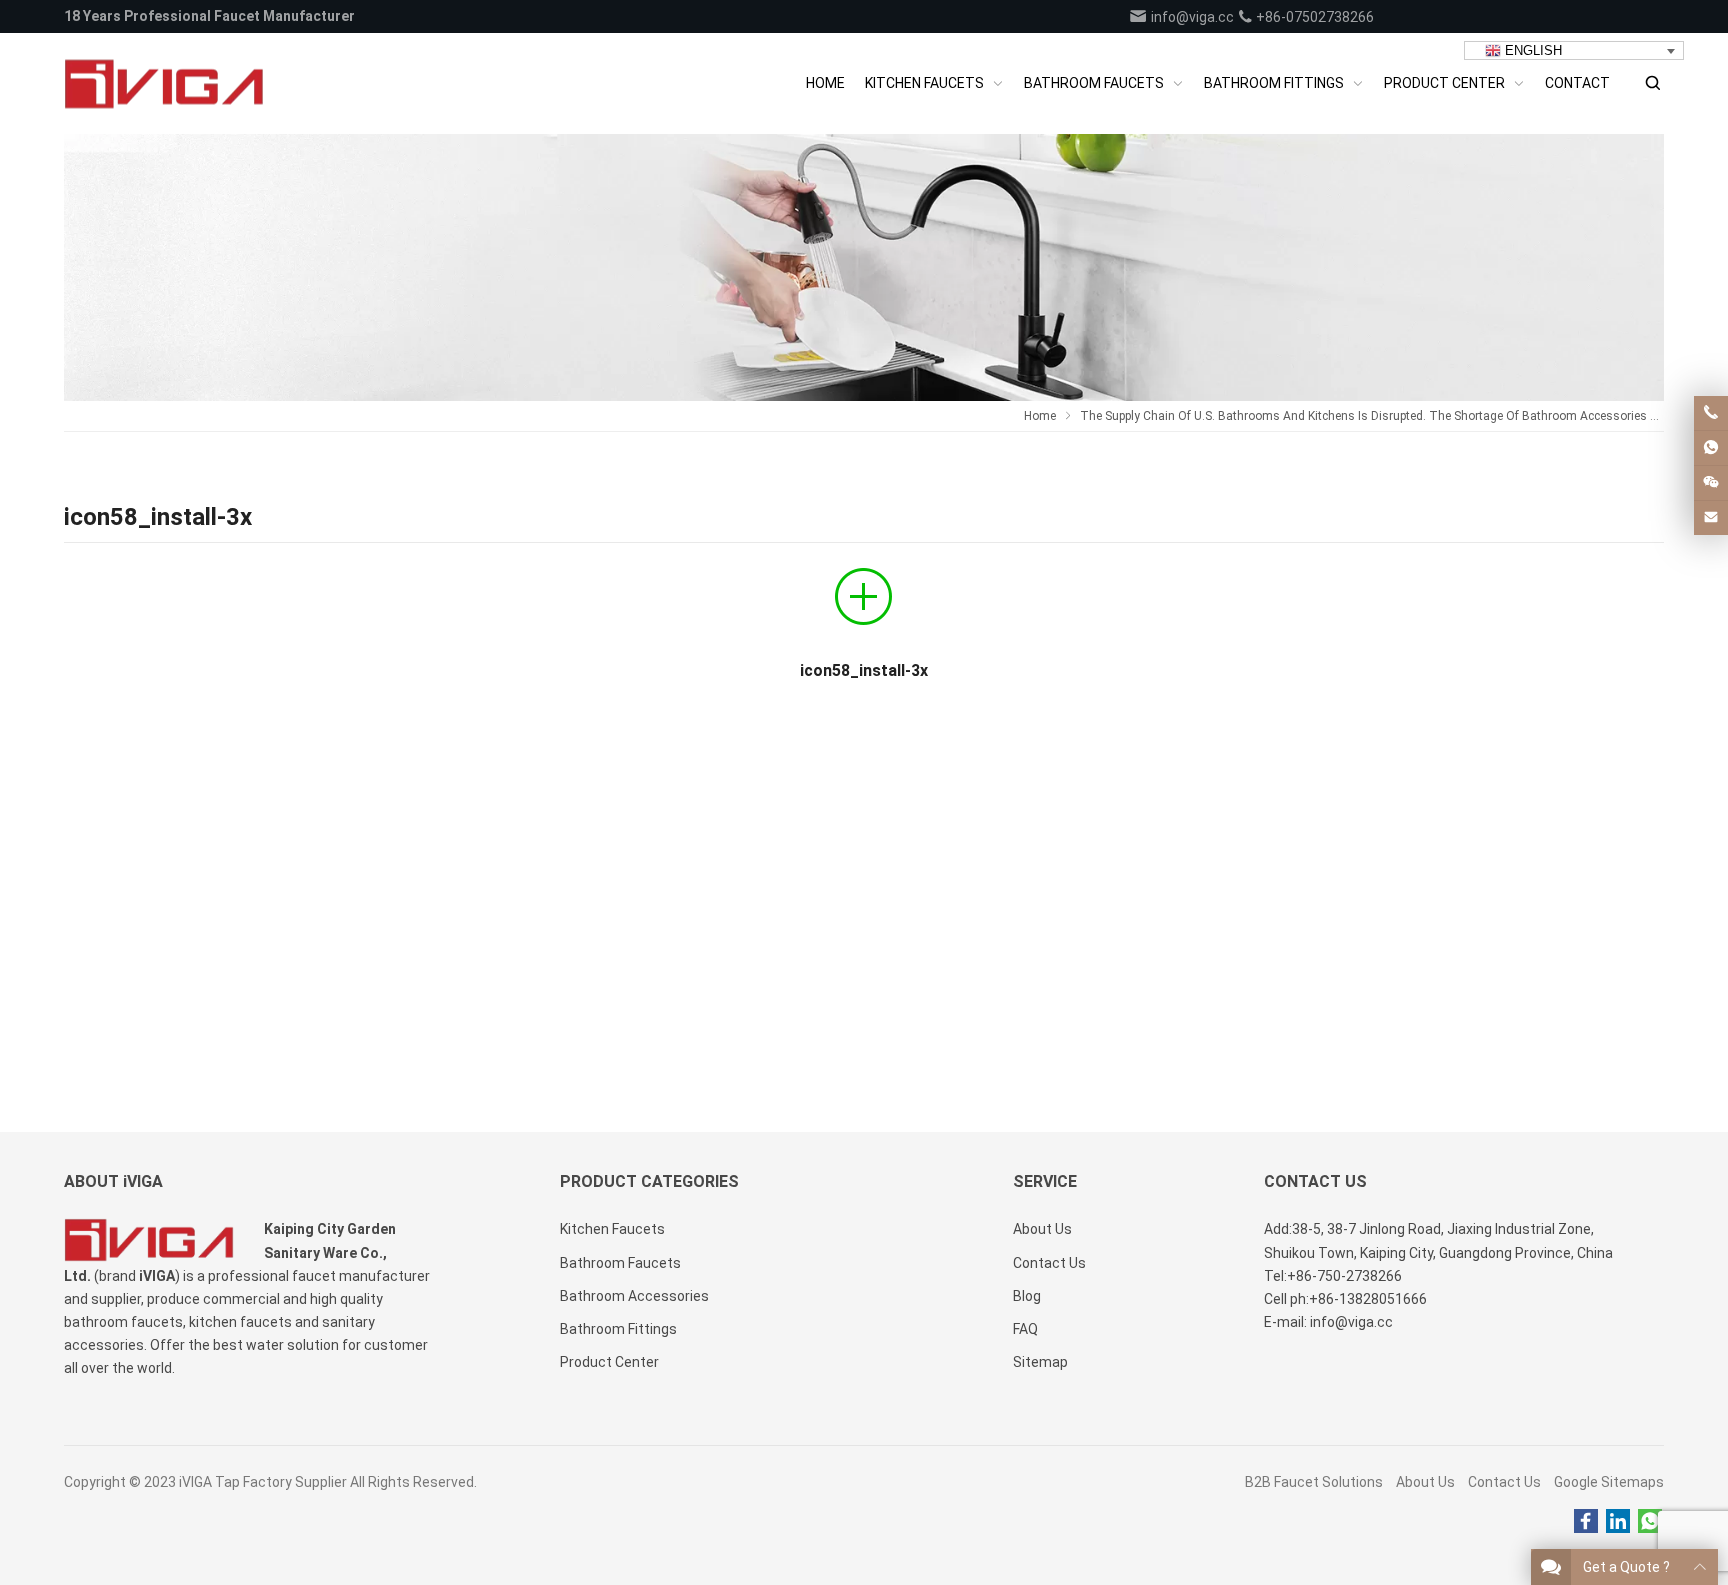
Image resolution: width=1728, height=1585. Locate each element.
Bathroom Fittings (618, 1329)
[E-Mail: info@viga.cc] (1711, 518)
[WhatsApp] (1650, 1522)
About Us (1425, 1482)
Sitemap (1040, 1362)
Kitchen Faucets (612, 1229)
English (1531, 50)
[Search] (1652, 83)
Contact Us (1504, 1482)
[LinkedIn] (1618, 1522)
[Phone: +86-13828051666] (1711, 413)
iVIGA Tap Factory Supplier (263, 1482)
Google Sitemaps (1609, 1482)
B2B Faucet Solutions (1314, 1482)
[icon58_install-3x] (864, 604)
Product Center (609, 1362)
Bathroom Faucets (620, 1263)
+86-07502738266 (1313, 17)
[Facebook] (1586, 1522)
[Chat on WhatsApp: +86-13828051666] (1711, 448)
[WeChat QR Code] (1711, 483)
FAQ (1025, 1329)
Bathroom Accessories (634, 1296)
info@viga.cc (1191, 17)
